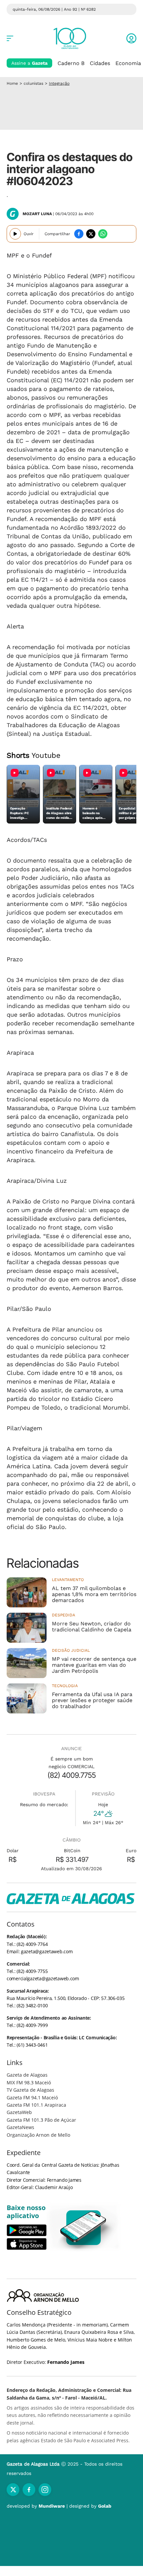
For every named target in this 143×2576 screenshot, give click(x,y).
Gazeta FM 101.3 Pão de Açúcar (41, 2120)
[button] (131, 38)
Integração (59, 83)
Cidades (100, 63)
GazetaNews (20, 2127)
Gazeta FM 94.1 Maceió (32, 2098)
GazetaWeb (19, 2112)
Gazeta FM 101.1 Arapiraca (36, 2105)
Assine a (29, 63)
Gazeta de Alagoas (27, 2075)
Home (12, 83)
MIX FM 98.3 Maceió (29, 2083)
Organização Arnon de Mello (38, 2135)
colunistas (33, 83)
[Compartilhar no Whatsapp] (103, 234)
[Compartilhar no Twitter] (91, 234)
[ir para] (84, 2228)
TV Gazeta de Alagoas (30, 2090)
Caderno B (71, 63)
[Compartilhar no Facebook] (79, 234)
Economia (128, 63)
